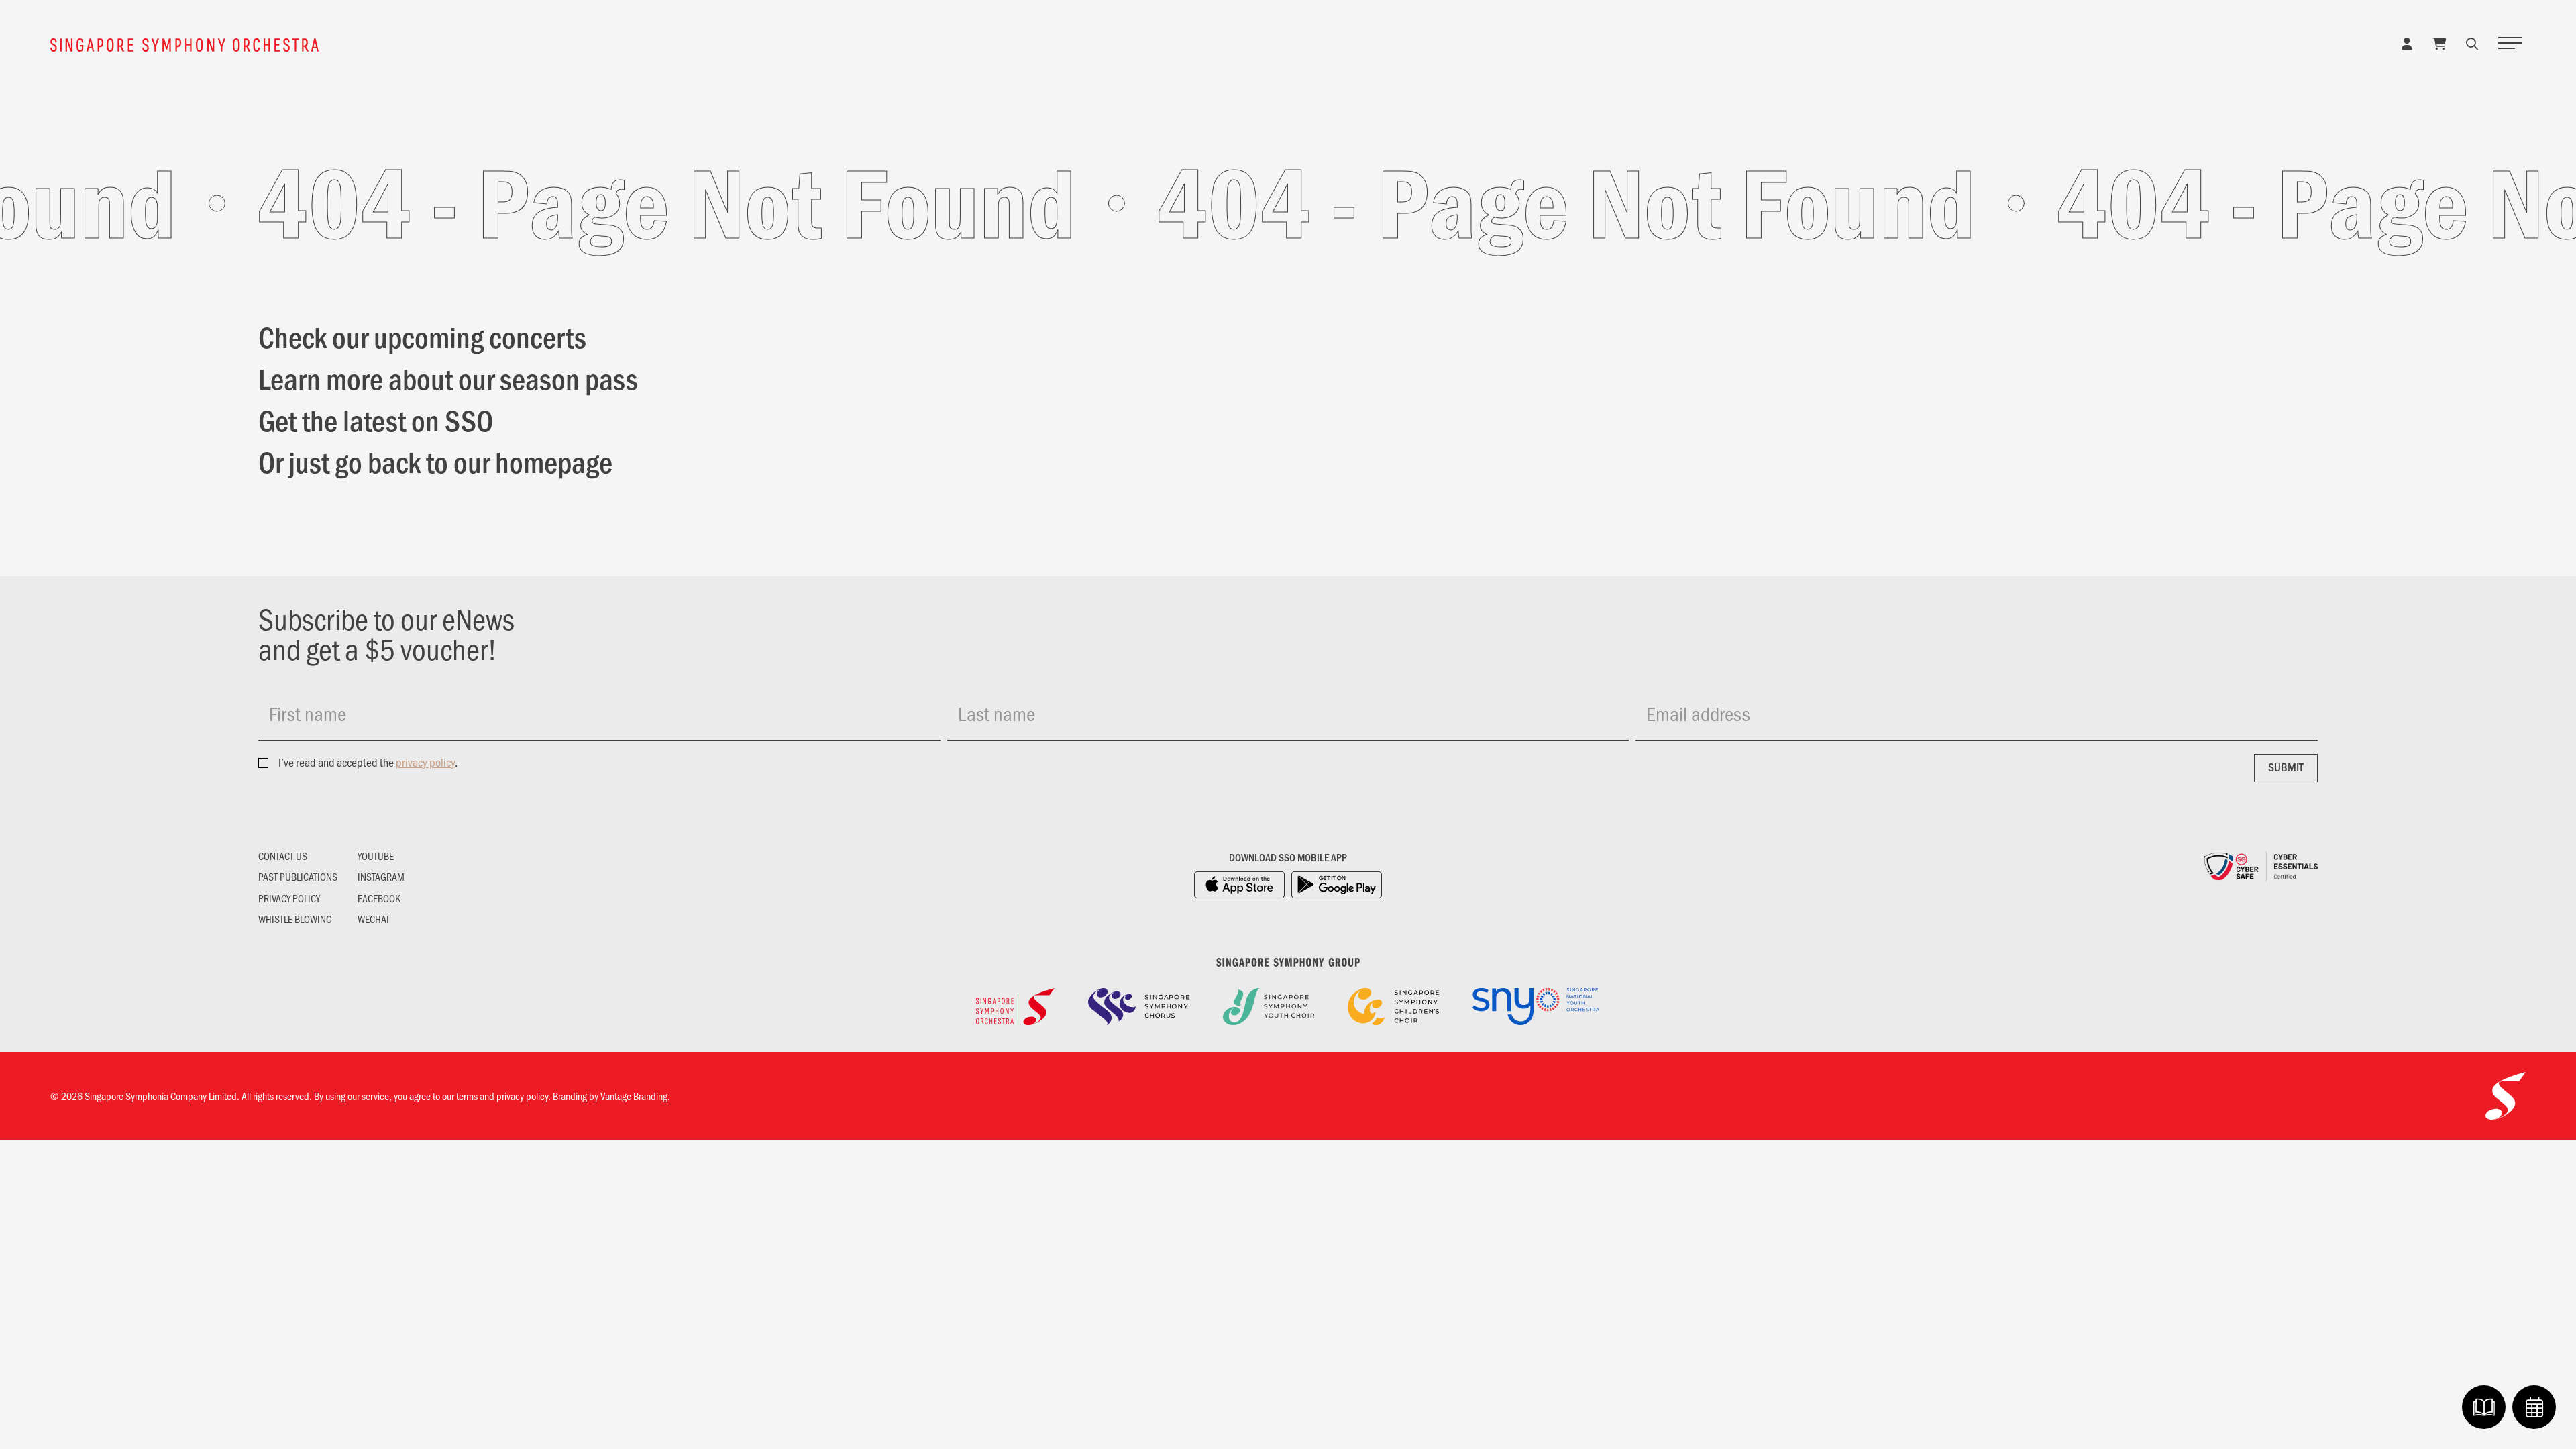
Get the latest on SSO (376, 419)
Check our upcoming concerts (422, 336)
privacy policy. (524, 1096)
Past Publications (298, 877)
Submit (2286, 767)
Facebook (379, 898)
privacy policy (425, 762)
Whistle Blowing (295, 919)
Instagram (381, 877)
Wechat (374, 919)
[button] (2472, 43)
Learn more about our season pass (448, 378)
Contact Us (283, 856)
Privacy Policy (289, 898)
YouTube (376, 856)
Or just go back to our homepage (435, 461)
